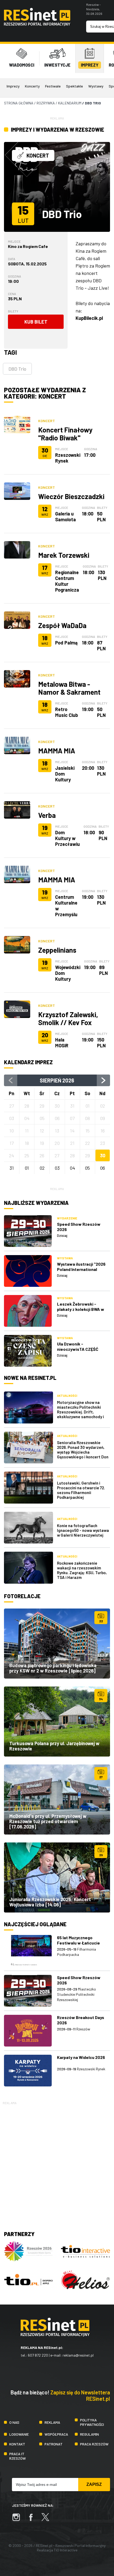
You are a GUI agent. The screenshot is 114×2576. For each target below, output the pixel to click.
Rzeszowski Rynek (68, 458)
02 (42, 1168)
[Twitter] (48, 2520)
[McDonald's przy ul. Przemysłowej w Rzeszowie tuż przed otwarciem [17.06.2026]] (57, 1799)
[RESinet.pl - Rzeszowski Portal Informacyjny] (37, 24)
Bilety (13, 311)
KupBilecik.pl (89, 318)
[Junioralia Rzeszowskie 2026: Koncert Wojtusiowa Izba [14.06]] (57, 1877)
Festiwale (53, 86)
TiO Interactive (66, 2550)
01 (27, 1168)
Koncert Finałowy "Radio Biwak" (65, 434)
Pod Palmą (66, 643)
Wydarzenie (67, 1218)
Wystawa (65, 1258)
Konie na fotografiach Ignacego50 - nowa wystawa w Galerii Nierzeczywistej (83, 1530)
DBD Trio (17, 369)
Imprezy (13, 86)
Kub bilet (36, 322)
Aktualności (67, 1396)
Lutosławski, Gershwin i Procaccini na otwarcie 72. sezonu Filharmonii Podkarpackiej (81, 1490)
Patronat (54, 2444)
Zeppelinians (57, 950)
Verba (47, 815)
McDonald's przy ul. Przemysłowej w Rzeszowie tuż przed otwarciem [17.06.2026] (48, 1821)
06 (102, 1168)
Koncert (47, 421)
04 (72, 1168)
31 (12, 1168)
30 (103, 1155)
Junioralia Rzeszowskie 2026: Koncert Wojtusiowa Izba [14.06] (50, 1902)
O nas (14, 2422)
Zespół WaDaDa (62, 625)
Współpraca (56, 2434)
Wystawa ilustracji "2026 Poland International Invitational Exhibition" (81, 1269)
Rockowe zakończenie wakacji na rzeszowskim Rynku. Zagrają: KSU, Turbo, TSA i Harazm (82, 1570)
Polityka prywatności (92, 2422)
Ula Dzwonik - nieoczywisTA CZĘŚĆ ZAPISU (78, 1349)
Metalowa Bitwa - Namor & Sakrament (69, 688)
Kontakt (17, 2444)
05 (87, 1168)
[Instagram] (19, 2520)
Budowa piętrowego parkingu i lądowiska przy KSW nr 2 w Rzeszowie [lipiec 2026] (53, 1668)
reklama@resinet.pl (78, 2355)
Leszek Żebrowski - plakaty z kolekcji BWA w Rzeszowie (81, 1309)
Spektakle (74, 86)
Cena (12, 294)
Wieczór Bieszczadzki (71, 496)
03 (57, 1168)
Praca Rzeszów (94, 2444)
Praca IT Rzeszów (17, 2456)
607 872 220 (38, 2355)
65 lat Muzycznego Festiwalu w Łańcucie (78, 1940)
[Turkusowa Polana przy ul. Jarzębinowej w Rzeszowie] (57, 1722)
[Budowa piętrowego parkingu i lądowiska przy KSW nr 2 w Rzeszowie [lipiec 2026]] (57, 1644)
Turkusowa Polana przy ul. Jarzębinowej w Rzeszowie (54, 1746)
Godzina (14, 276)
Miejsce (14, 241)
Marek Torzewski (64, 555)
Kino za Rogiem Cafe (28, 246)
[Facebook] (33, 2520)
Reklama (52, 2422)
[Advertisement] (57, 2163)
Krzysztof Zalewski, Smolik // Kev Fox (68, 1018)
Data (12, 259)
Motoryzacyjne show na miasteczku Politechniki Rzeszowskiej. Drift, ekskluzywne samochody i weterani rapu (80, 1412)
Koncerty (32, 86)
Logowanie (19, 2434)
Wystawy (96, 86)
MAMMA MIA (57, 751)
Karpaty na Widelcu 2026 (81, 2057)
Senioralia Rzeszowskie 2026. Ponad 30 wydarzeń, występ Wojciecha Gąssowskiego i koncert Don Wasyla (83, 1452)
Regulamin (89, 2434)
